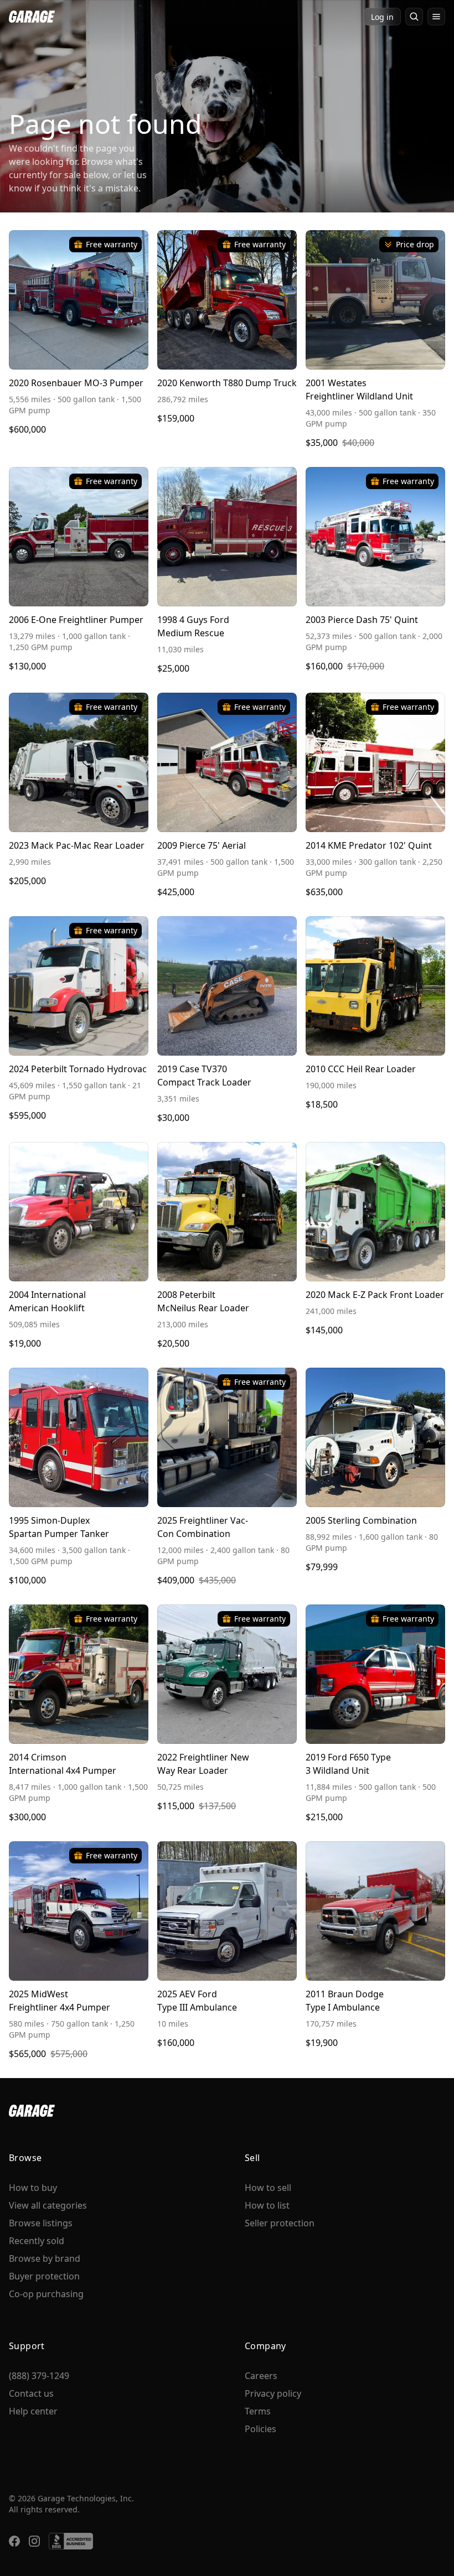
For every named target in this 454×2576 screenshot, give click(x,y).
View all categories (48, 2205)
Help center (33, 2411)
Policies (260, 2429)
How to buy (33, 2188)
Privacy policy (273, 2393)
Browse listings (41, 2223)
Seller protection (280, 2223)
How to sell (268, 2188)
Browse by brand (45, 2258)
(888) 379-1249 (39, 2376)
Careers (261, 2376)
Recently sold (37, 2241)
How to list (267, 2205)
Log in (382, 17)
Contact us (31, 2393)
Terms (258, 2411)
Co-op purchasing (46, 2294)
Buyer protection (44, 2276)
